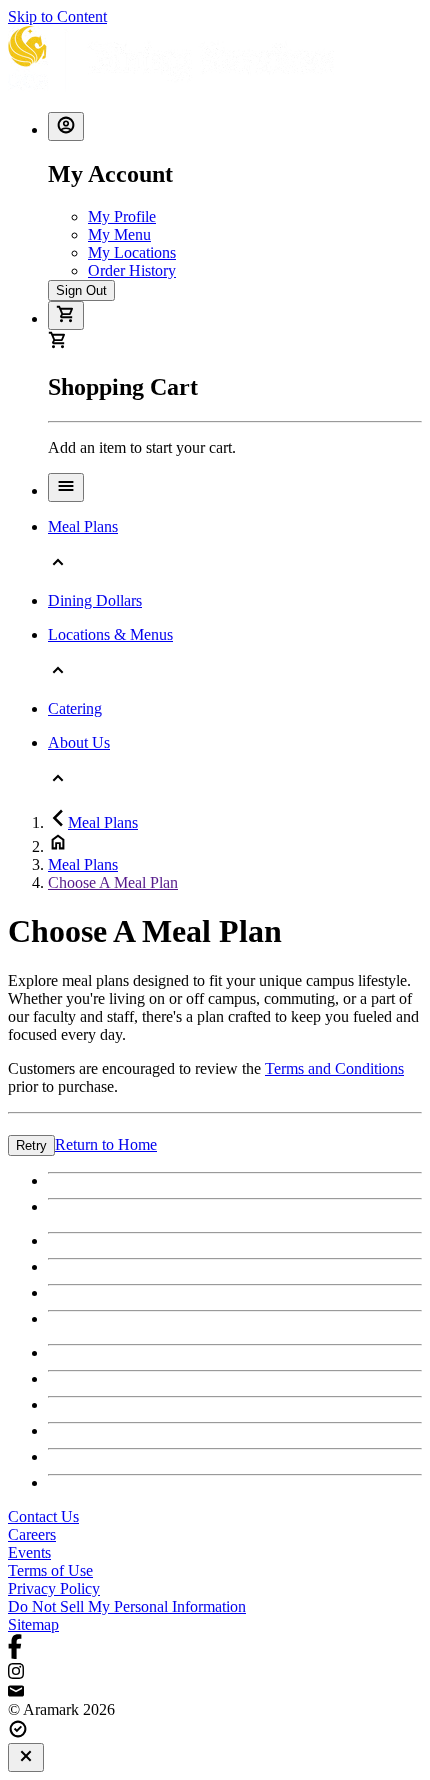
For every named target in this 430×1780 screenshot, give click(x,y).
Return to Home (106, 1144)
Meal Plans (103, 822)
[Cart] (66, 315)
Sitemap (33, 1624)
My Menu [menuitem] (119, 234)
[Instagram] (215, 1673)
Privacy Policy (54, 1588)
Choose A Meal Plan (113, 882)
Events (29, 1552)
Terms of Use (50, 1570)
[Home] (171, 86)
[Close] (26, 1757)
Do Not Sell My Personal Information (127, 1606)
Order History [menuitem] (132, 270)
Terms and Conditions (334, 1068)
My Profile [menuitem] (122, 216)
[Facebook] (215, 1648)
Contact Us (43, 1516)
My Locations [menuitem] (132, 252)
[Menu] (66, 487)
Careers (32, 1534)
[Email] (215, 1692)
